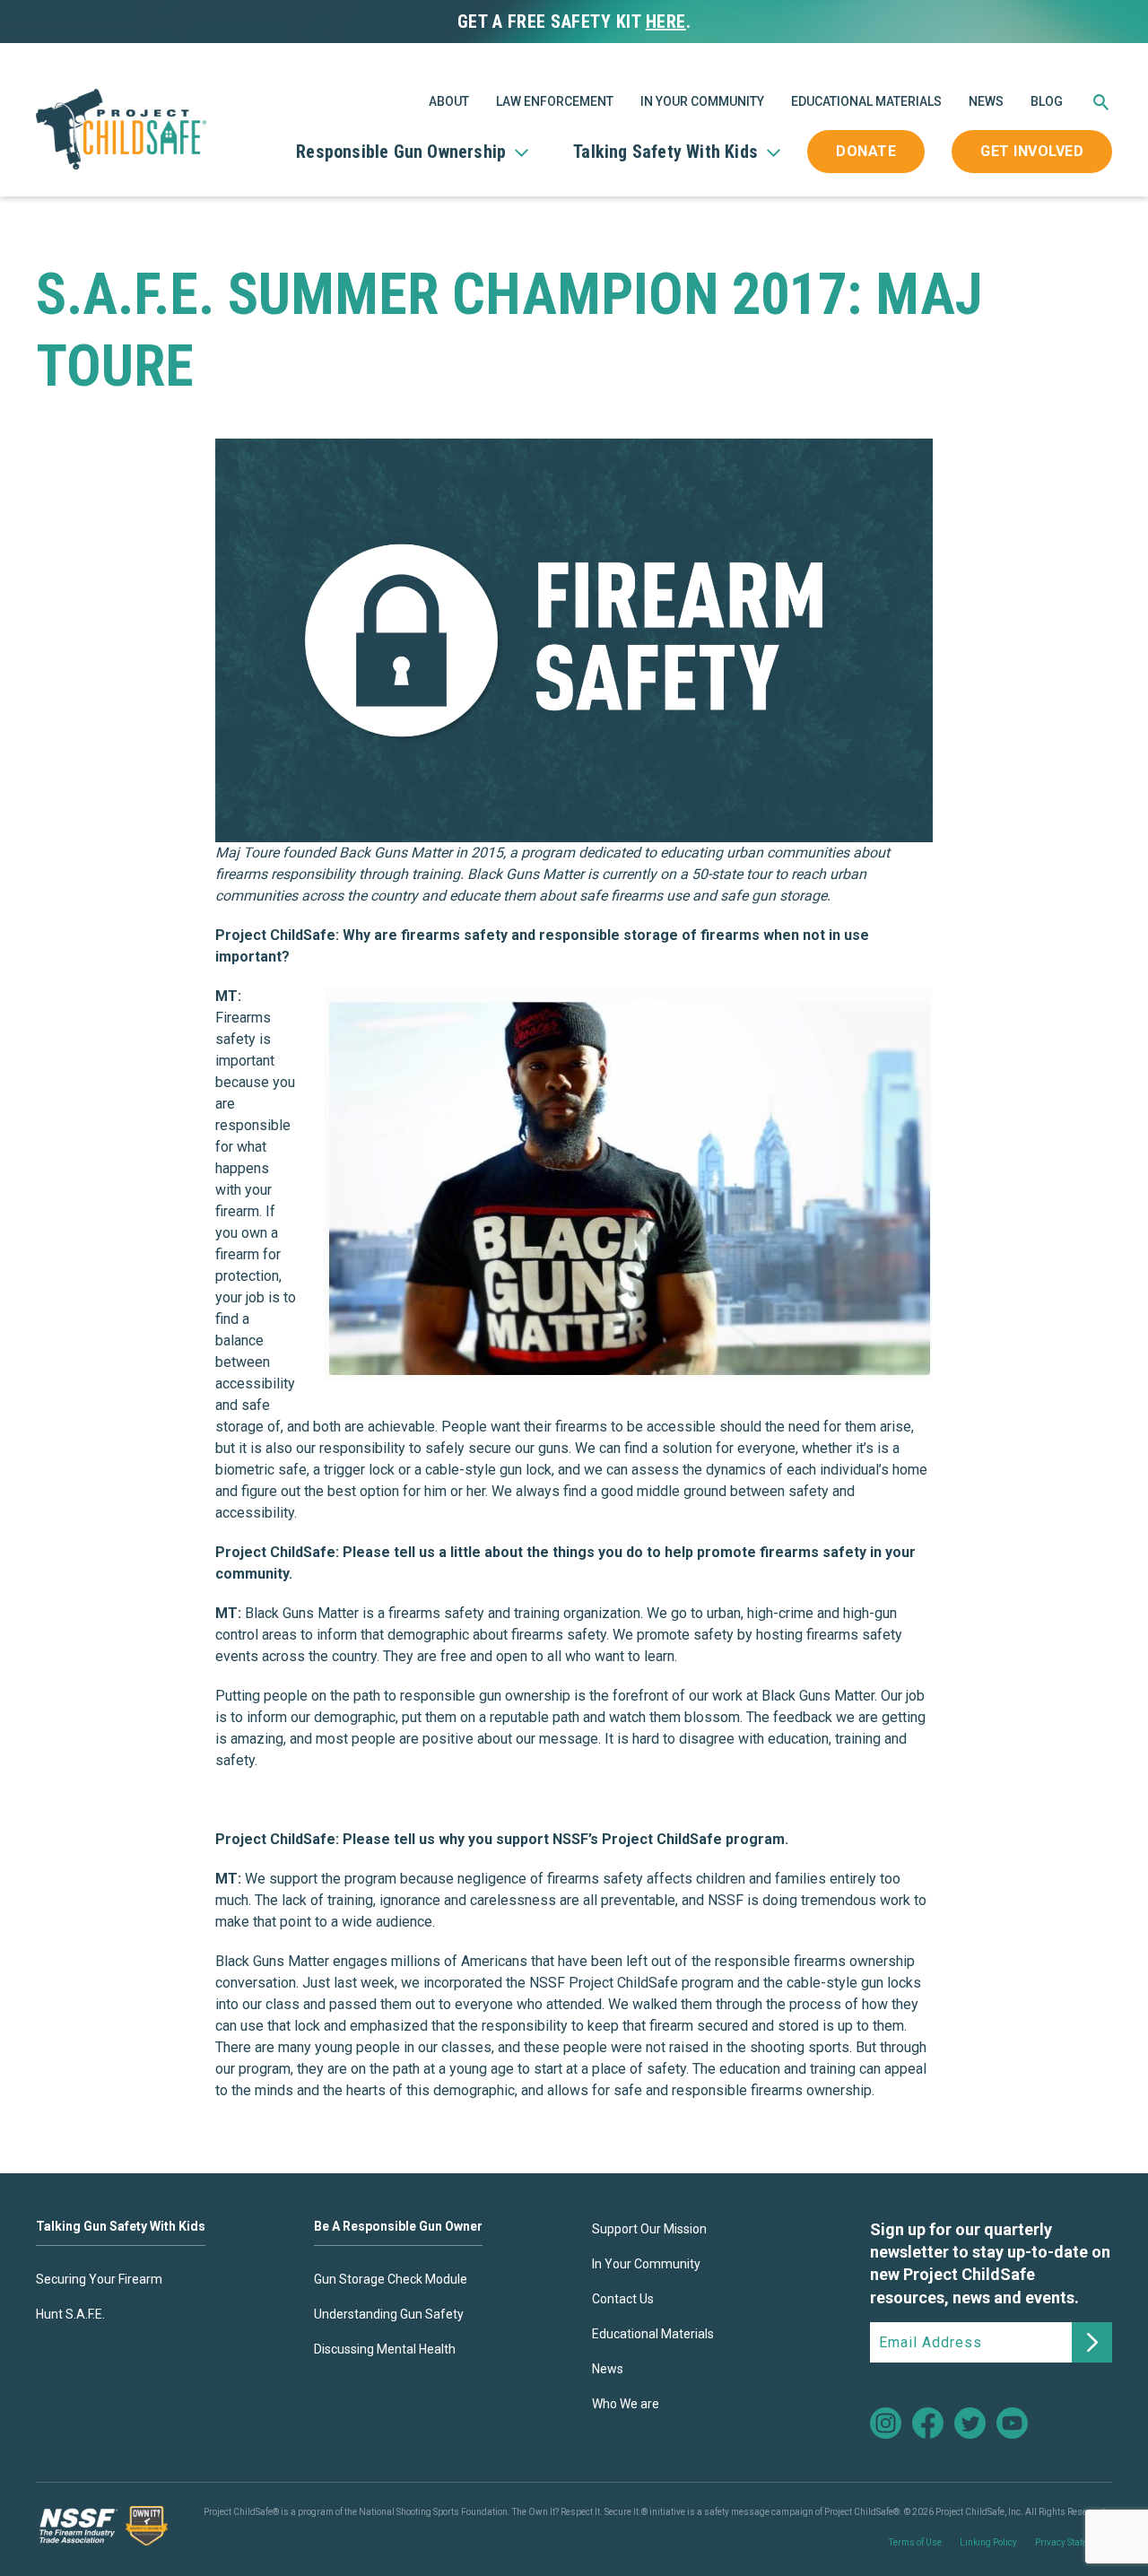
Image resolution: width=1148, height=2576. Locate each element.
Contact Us (623, 2299)
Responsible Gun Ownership (401, 152)
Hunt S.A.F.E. (70, 2314)
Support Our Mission (649, 2229)
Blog (1047, 101)
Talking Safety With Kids (665, 152)
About (449, 101)
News (986, 101)
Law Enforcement (555, 101)
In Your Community (702, 101)
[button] (1101, 106)
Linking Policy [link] (988, 2542)
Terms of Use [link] (915, 2542)
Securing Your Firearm (99, 2279)
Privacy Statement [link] (1071, 2542)
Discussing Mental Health (385, 2349)
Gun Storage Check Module (391, 2279)
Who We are (626, 2404)
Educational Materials (866, 101)
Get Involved (1032, 151)
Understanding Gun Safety (389, 2314)
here (666, 22)
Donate (866, 151)
